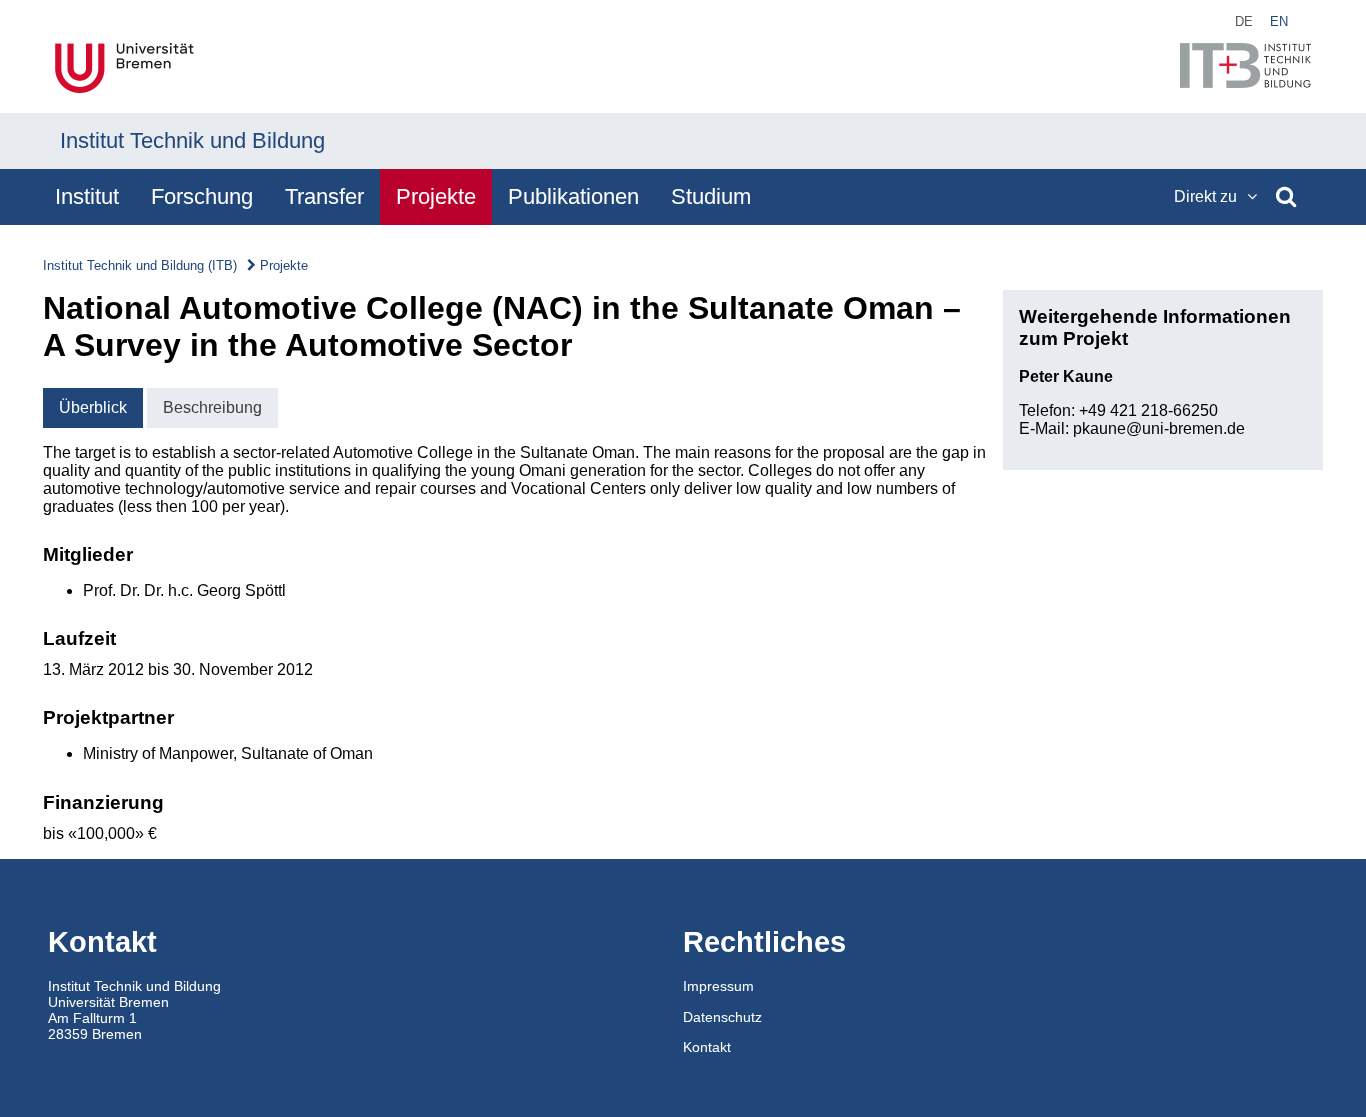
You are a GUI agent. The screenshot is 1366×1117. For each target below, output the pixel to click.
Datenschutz (722, 1017)
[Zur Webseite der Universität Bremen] (124, 70)
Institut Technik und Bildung (192, 140)
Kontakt (707, 1047)
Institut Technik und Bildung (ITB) (140, 265)
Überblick (93, 407)
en (1279, 21)
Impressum (718, 986)
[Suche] (1286, 197)
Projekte (284, 265)
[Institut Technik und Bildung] (1245, 67)
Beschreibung (212, 407)
